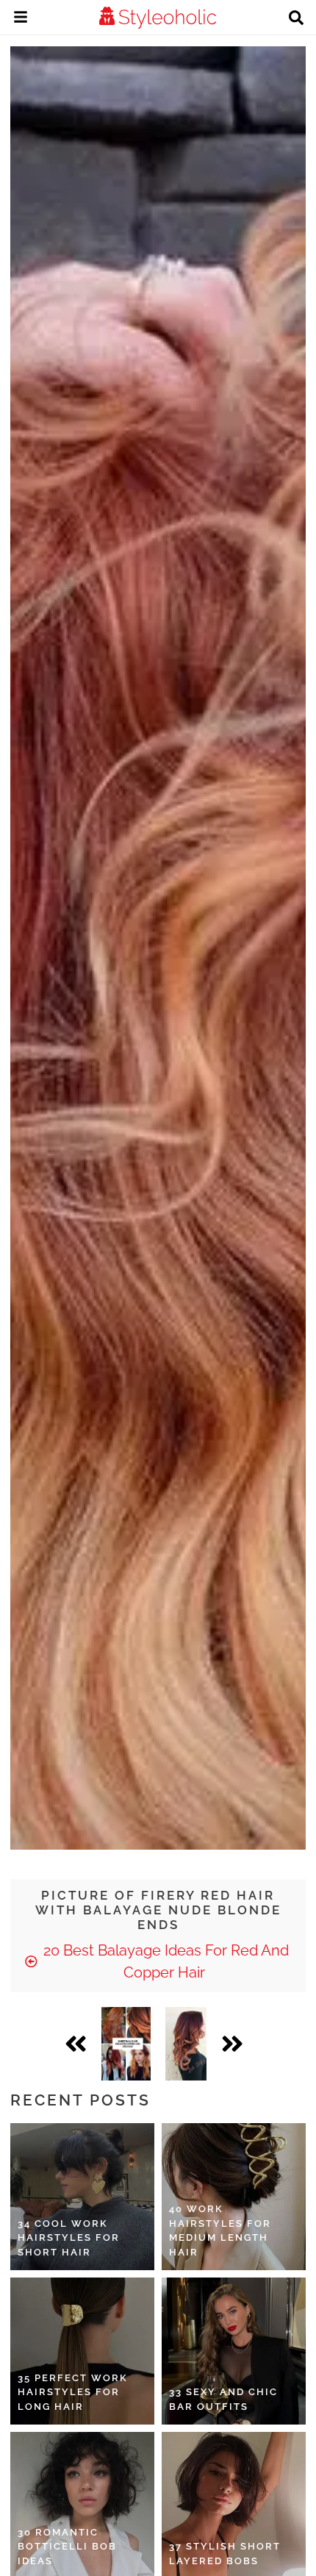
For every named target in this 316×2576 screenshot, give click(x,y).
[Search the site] (296, 19)
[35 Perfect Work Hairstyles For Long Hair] (82, 2351)
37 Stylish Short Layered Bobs (225, 2554)
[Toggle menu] (21, 19)
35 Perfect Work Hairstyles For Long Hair (73, 2392)
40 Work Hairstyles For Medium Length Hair (220, 2230)
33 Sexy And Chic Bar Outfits (223, 2399)
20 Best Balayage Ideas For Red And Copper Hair (164, 1961)
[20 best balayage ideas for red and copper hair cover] (126, 2044)
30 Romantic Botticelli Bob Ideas (67, 2547)
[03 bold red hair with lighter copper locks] (186, 2044)
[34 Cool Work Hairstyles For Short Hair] (82, 2197)
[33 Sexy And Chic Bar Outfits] (234, 2351)
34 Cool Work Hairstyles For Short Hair (69, 2238)
